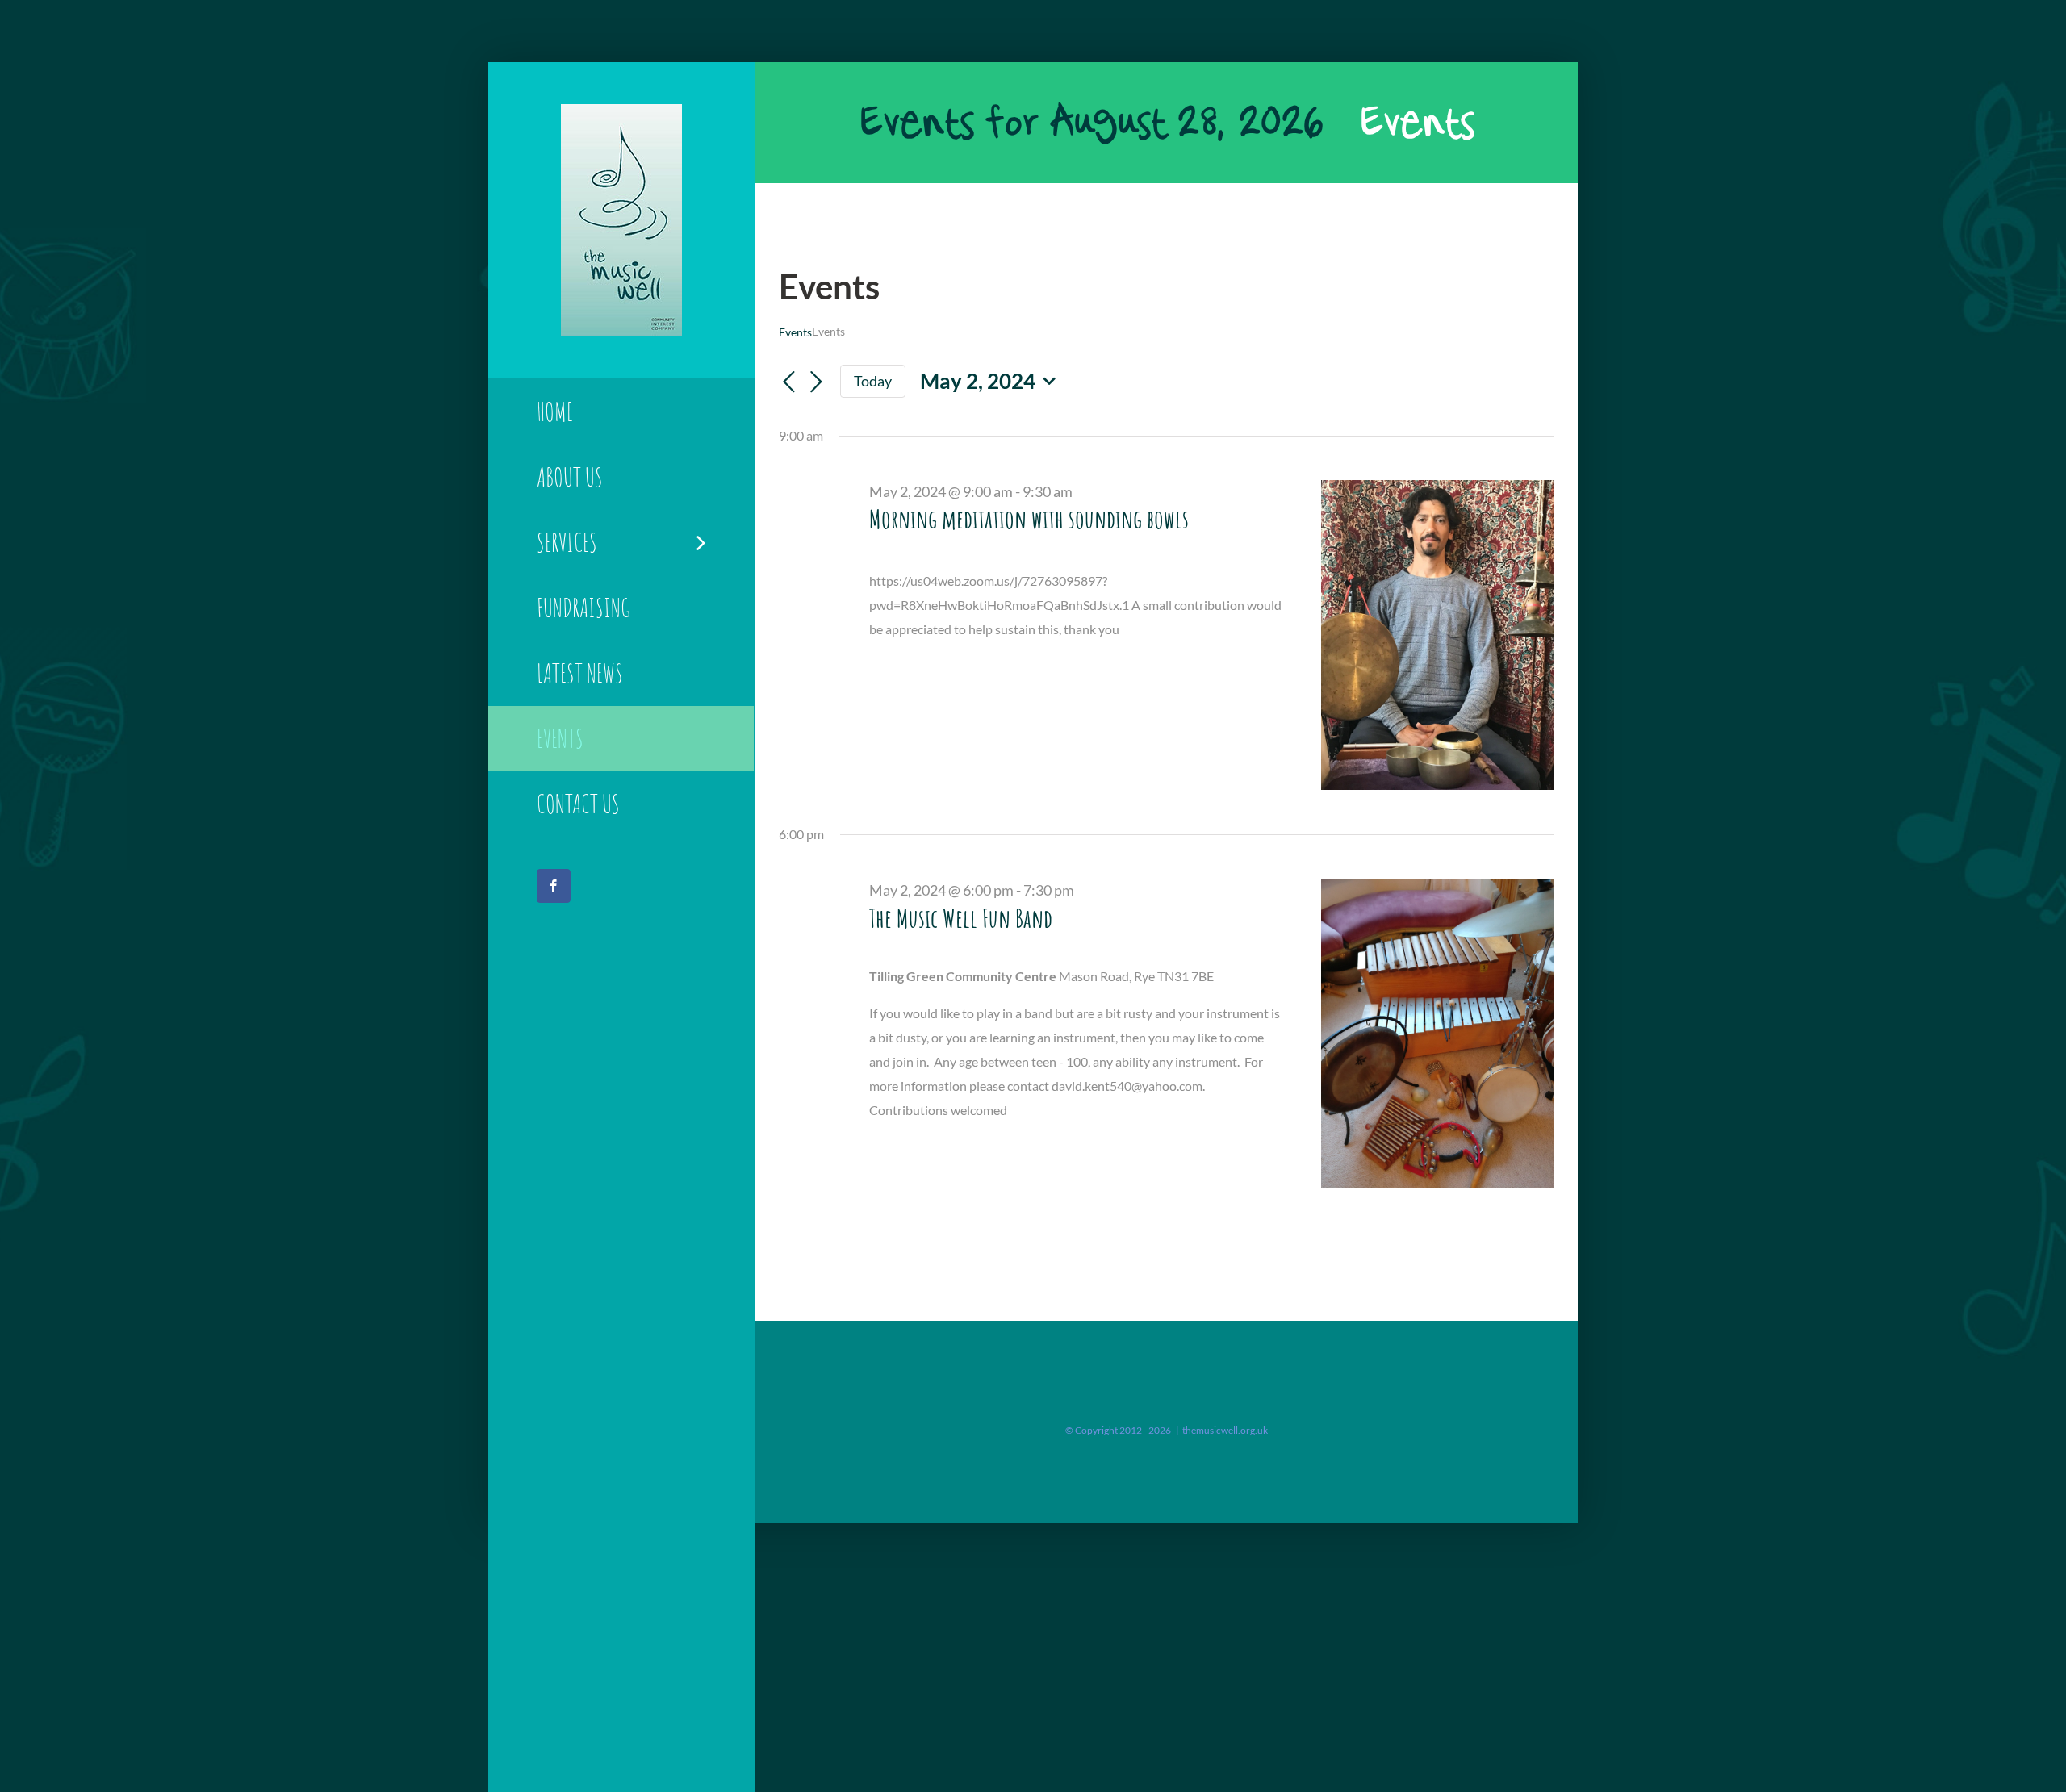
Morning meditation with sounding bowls (1029, 518)
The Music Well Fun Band (961, 918)
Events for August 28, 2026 (1091, 123)
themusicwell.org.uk (1225, 1430)
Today (873, 381)
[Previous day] (788, 382)
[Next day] (816, 382)
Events (795, 332)
